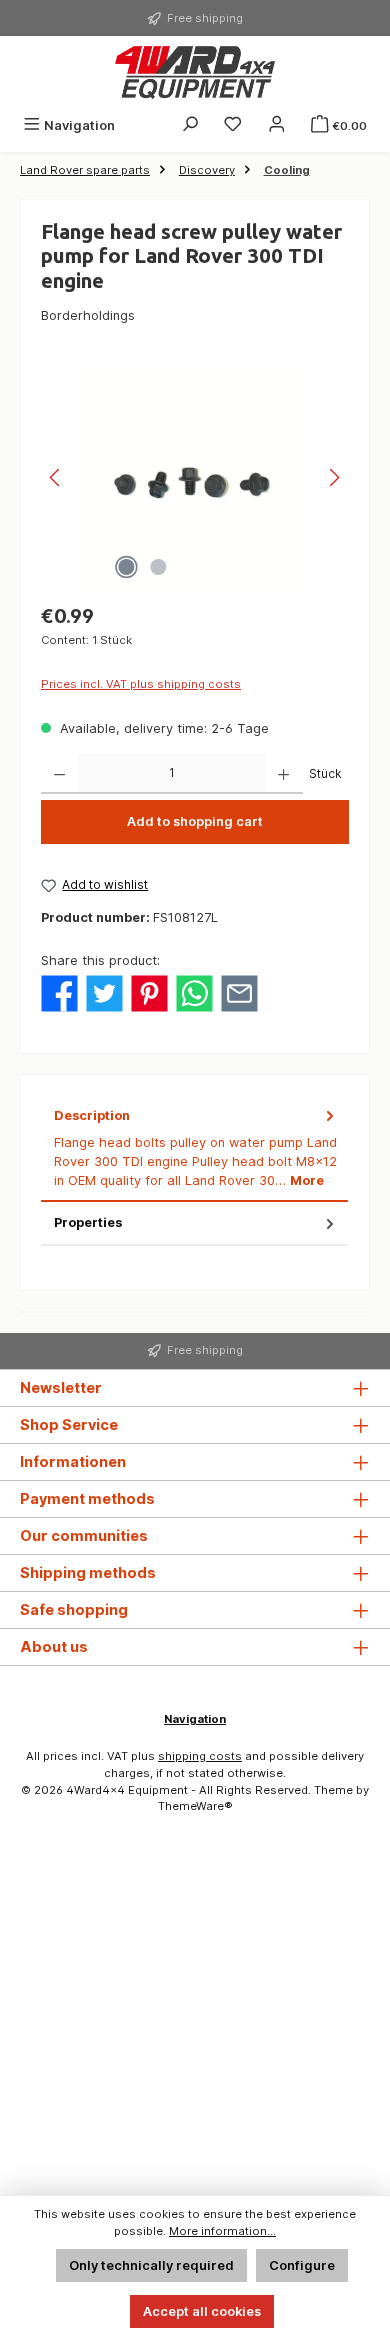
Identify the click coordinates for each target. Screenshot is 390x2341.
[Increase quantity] (283, 774)
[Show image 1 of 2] (126, 567)
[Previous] (56, 477)
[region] (195, 477)
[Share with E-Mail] (239, 992)
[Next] (334, 477)
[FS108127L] (194, 477)
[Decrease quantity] (59, 774)
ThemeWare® (195, 1806)
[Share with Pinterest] (149, 992)
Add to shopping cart (195, 821)
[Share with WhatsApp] (194, 992)
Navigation (195, 1719)
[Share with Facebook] (59, 992)
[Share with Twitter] (104, 992)
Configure (302, 2265)
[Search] (190, 125)
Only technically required (151, 2265)
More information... (222, 2231)
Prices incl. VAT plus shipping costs (141, 684)
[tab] (194, 1148)
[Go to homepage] (195, 72)
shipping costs (200, 1756)
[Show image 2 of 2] (158, 567)
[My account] (277, 125)
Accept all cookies (202, 2311)
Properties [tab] (88, 1222)
